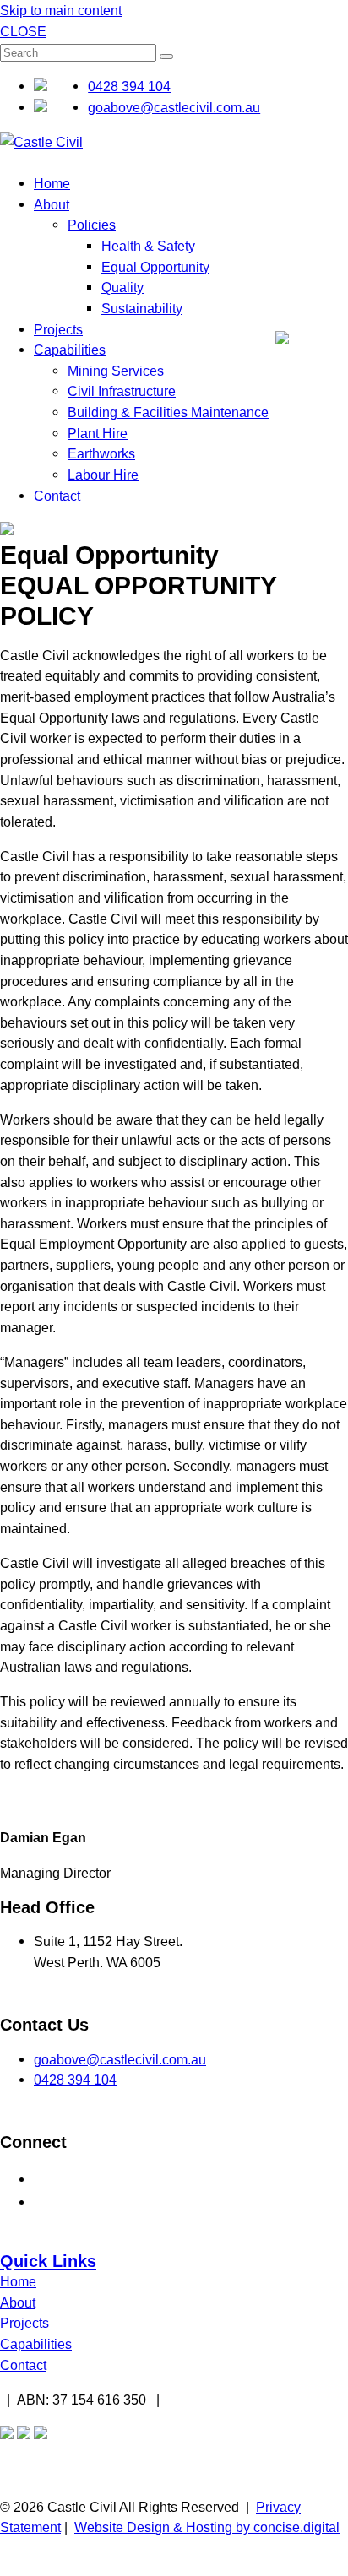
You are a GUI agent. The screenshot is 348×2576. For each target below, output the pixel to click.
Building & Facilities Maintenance (168, 412)
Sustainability (142, 308)
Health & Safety (148, 246)
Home (52, 183)
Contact (57, 496)
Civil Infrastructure (122, 391)
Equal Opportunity (155, 267)
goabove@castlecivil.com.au (174, 107)
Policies (92, 225)
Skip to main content (61, 10)
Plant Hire (98, 433)
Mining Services (116, 371)
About (52, 204)
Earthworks (101, 453)
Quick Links (48, 2261)
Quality (122, 287)
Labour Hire (103, 475)
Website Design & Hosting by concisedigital (207, 2527)
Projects (58, 329)
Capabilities (70, 350)
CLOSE (23, 31)
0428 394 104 (129, 86)
